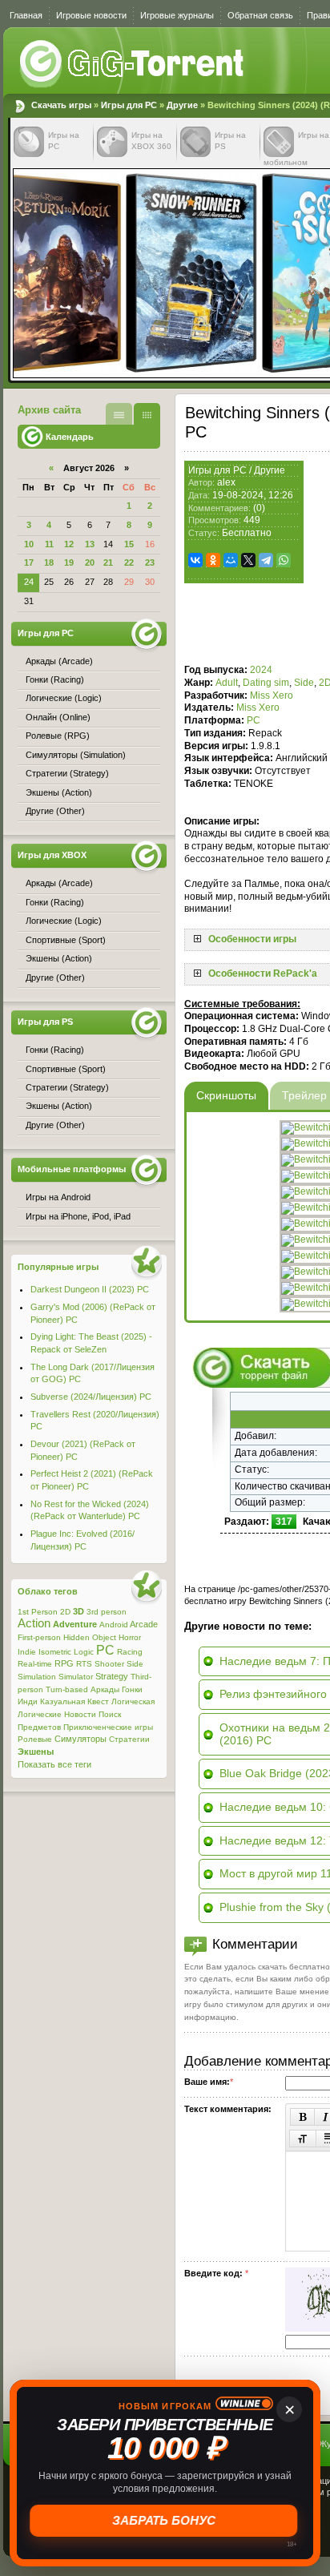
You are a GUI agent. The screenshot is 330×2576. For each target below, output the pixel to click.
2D (65, 1612)
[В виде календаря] (147, 414)
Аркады (105, 1689)
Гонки (132, 1689)
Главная (26, 15)
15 (129, 544)
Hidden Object (90, 1637)
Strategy (112, 1676)
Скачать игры (133, 64)
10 (29, 544)
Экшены (36, 1752)
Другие (182, 105)
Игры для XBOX (52, 855)
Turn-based (67, 1689)
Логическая (133, 1701)
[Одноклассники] (213, 560)
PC (254, 720)
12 (69, 544)
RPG (64, 1663)
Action (34, 1623)
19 (69, 562)
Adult (227, 683)
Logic (84, 1652)
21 (108, 562)
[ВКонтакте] (195, 560)
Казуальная (62, 1701)
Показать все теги (54, 1764)
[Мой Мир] (231, 560)
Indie (27, 1652)
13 (90, 544)
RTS (84, 1664)
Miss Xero (272, 695)
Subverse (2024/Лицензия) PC (91, 1397)
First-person (39, 1637)
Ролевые (35, 1739)
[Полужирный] (302, 2117)
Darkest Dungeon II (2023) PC (90, 1289)
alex (226, 482)
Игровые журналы (177, 15)
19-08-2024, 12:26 (253, 495)
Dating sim (266, 683)
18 (49, 562)
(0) (259, 508)
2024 (261, 670)
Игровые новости (91, 15)
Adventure (75, 1624)
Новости (80, 1714)
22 (129, 562)
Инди (28, 1701)
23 (150, 562)
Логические (40, 1714)
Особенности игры (252, 939)
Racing (130, 1652)
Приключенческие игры (108, 1727)
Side (304, 683)
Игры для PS (45, 1022)
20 (90, 562)
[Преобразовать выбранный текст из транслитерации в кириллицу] (303, 2139)
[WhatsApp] (284, 560)
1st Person (38, 1612)
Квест (98, 1701)
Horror (130, 1637)
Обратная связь (260, 15)
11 (49, 544)
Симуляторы (80, 1739)
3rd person (107, 1612)
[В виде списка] (119, 414)
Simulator (76, 1677)
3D (78, 1611)
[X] (248, 560)
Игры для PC (129, 105)
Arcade (144, 1624)
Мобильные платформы (72, 1169)
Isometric (55, 1652)
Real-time (35, 1664)
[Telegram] (266, 560)
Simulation (37, 1677)
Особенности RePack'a (263, 974)
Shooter (109, 1664)
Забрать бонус (165, 2520)
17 (29, 562)
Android (114, 1625)
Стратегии (129, 1739)
